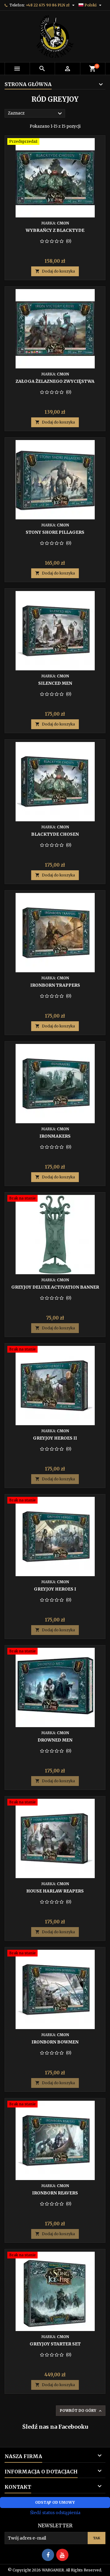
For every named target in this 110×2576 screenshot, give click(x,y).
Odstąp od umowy (55, 2502)
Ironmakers (55, 1136)
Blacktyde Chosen (55, 834)
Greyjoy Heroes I (55, 1589)
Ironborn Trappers (55, 985)
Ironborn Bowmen (55, 2042)
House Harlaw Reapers (55, 1891)
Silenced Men (55, 683)
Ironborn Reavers (55, 2193)
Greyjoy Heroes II (55, 1438)
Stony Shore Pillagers (55, 532)
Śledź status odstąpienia (55, 2513)
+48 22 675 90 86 (41, 5)
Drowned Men (55, 1740)
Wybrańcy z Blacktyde (55, 230)
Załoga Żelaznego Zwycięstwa (55, 381)
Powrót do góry (81, 2411)
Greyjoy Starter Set (55, 2344)
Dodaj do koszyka (55, 271)
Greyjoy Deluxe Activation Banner (55, 1287)
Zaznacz (36, 114)
